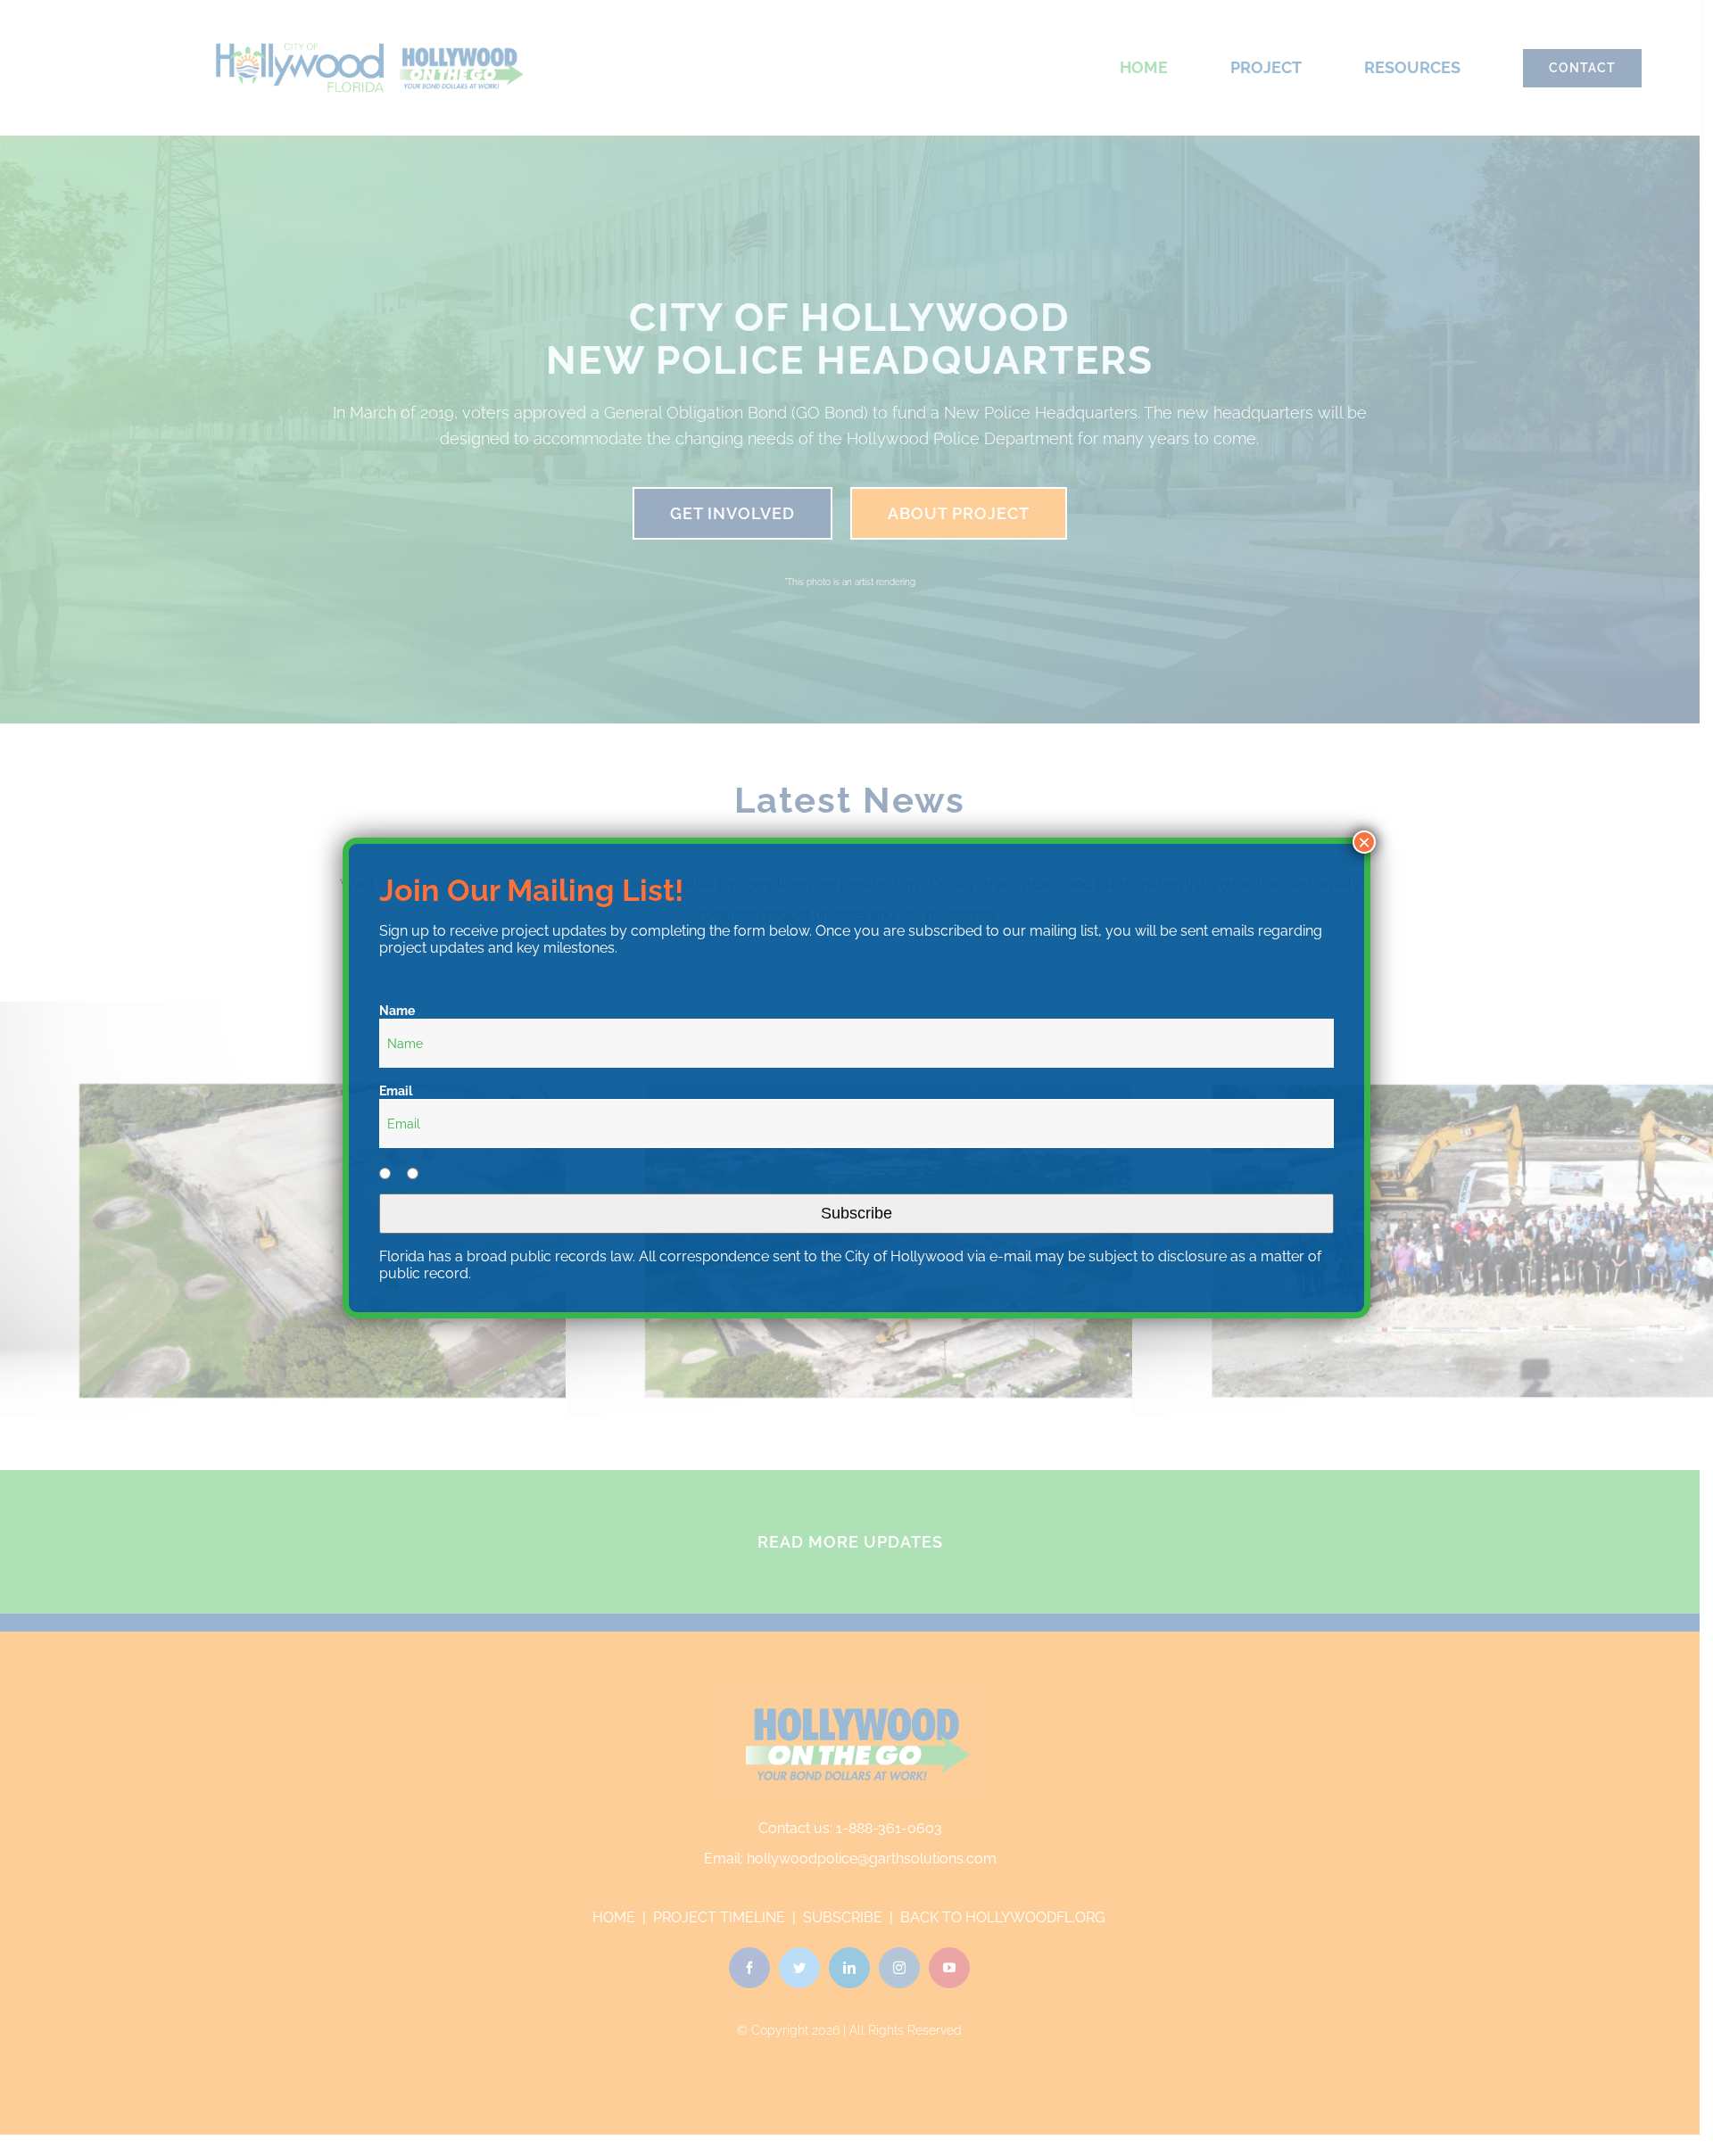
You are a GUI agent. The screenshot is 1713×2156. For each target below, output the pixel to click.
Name (397, 1011)
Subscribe (856, 1213)
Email (396, 1091)
